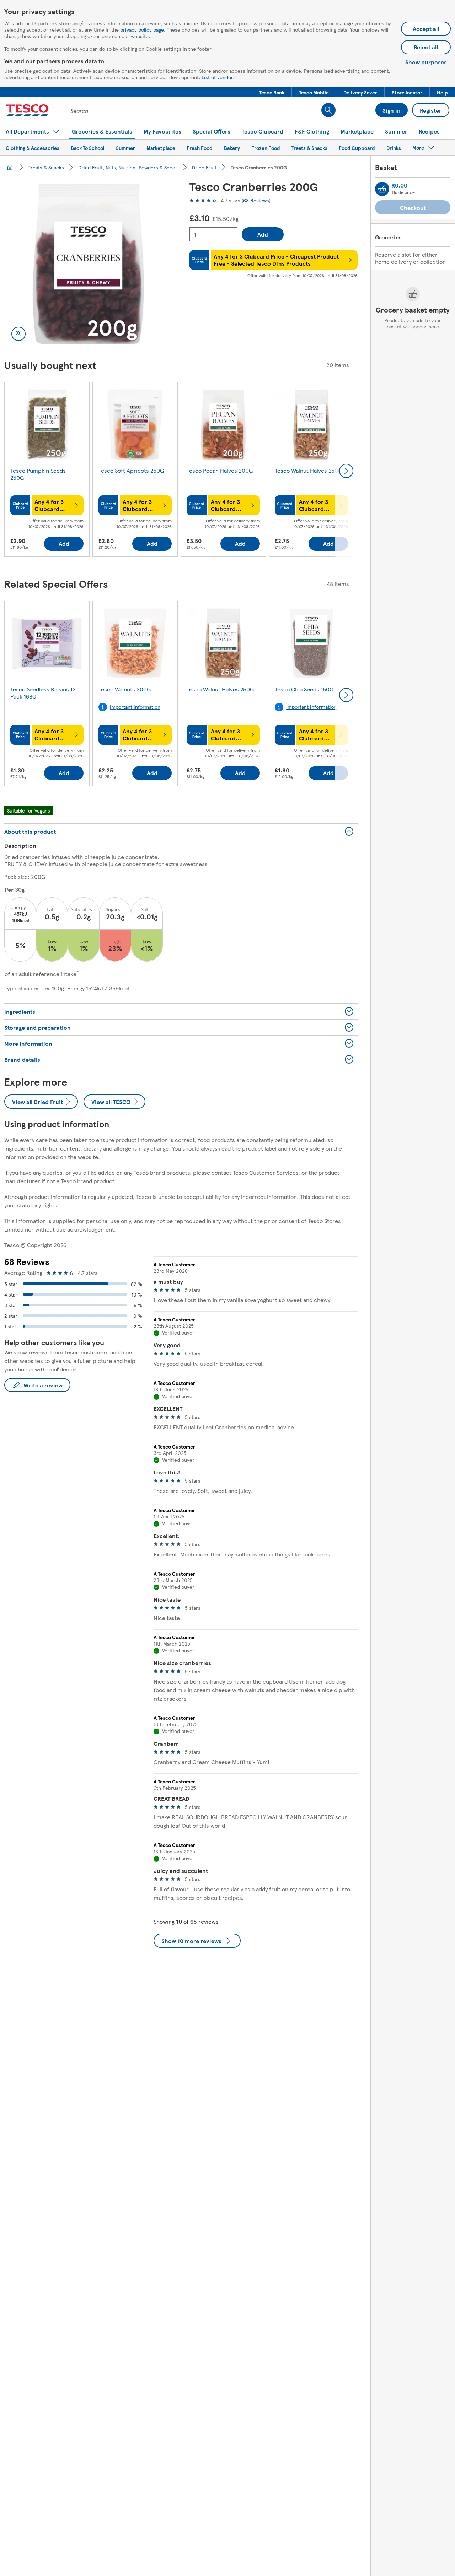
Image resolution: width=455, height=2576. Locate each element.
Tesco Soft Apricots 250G (131, 470)
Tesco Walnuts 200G (125, 689)
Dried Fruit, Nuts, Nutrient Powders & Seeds (128, 167)
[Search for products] (328, 110)
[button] (272, 92)
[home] (10, 167)
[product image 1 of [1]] (88, 264)
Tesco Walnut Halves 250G (308, 470)
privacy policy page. (143, 29)
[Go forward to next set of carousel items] (346, 471)
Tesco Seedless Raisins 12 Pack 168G (43, 693)
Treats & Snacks (46, 167)
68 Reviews (256, 200)
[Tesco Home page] (27, 110)
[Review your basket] (382, 189)
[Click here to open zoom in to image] (18, 334)
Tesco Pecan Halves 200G (220, 470)
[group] (47, 471)
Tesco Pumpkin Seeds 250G (38, 474)
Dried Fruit (204, 167)
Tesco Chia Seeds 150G (304, 689)
